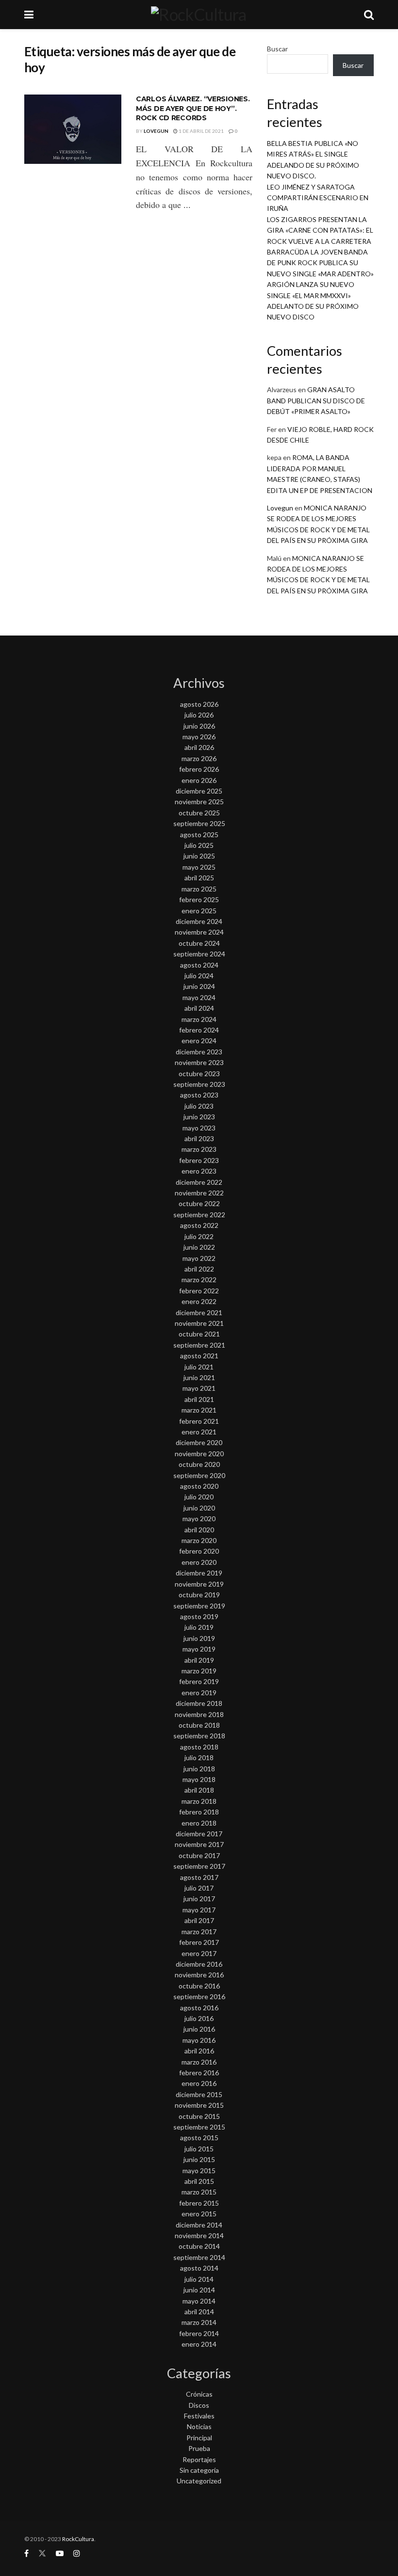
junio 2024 (199, 986)
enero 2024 (199, 1041)
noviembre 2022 (199, 1193)
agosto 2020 (199, 1486)
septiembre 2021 (199, 1345)
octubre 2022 (199, 1203)
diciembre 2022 (199, 1182)
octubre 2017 (199, 1855)
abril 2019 (199, 1660)
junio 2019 (199, 1638)
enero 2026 (199, 780)
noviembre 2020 (199, 1454)
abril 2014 (199, 2312)
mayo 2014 (199, 2301)
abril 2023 (199, 1138)
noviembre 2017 (199, 1844)
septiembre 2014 (199, 2257)
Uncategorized (199, 2481)
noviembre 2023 (199, 1062)
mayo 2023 (199, 1128)
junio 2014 (199, 2290)
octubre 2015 (199, 2116)
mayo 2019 (199, 1649)
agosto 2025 (199, 835)
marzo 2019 (199, 1671)
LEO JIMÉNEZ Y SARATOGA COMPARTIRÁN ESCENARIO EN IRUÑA (318, 198)
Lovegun (156, 131)
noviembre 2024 (199, 932)
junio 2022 (199, 1247)
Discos (199, 2405)
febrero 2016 (199, 2073)
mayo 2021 (199, 1388)
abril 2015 (199, 2181)
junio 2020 (199, 1508)
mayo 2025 (199, 867)
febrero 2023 (199, 1160)
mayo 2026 (199, 737)
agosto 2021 (199, 1356)
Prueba (199, 2448)
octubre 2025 (199, 813)
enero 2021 (199, 1432)
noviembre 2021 (199, 1323)
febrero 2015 (199, 2203)
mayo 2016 (199, 2040)
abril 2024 (199, 1008)
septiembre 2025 (199, 823)
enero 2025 (199, 911)
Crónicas (199, 2394)
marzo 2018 (199, 1801)
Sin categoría (199, 2470)
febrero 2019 (199, 1681)
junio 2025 (199, 856)
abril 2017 (199, 1920)
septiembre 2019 (199, 1606)
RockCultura (78, 2539)
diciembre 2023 (199, 1052)
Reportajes (199, 2459)
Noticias (199, 2426)
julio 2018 (199, 1757)
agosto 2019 (199, 1616)
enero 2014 (199, 2344)
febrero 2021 (199, 1421)
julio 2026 (199, 715)
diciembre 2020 (199, 1442)
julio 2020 (199, 1497)
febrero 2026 (199, 769)
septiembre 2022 (199, 1215)
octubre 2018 (199, 1725)
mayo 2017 (199, 1910)
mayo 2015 (199, 2171)
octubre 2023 (199, 1073)
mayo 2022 (199, 1258)
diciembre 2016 (199, 1964)
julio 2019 (199, 1627)
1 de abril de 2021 (201, 131)
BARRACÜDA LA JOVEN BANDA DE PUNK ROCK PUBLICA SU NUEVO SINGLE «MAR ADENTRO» (320, 263)
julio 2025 (199, 845)
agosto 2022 (199, 1225)
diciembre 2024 (199, 921)
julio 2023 (199, 1106)
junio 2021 (199, 1377)
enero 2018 (199, 1823)
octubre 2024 (199, 943)
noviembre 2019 (199, 1584)
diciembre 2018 (199, 1703)
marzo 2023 (199, 1149)
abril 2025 (199, 878)
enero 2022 (199, 1301)
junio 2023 (199, 1117)
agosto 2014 (199, 2268)
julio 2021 (199, 1367)
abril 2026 (199, 747)
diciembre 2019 (199, 1573)
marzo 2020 (199, 1540)
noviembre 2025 (199, 802)
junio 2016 (199, 2029)
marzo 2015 (199, 2192)
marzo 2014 (199, 2322)
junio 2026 (199, 726)
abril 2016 (199, 2051)
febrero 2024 (199, 1030)
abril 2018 (199, 1790)
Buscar (277, 49)
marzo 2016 (199, 2062)
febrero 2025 (199, 899)
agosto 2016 (199, 2008)
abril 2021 (199, 1399)
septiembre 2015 (199, 2127)
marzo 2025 (199, 889)
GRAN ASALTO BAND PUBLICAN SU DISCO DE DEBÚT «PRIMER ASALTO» (316, 400)
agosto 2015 (199, 2138)
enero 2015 (199, 2214)
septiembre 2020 (199, 1475)
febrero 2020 (199, 1551)
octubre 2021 (199, 1334)
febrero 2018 (199, 1812)
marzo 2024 (199, 1019)
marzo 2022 (199, 1280)
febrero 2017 (199, 1942)
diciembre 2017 (199, 1834)
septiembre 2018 (199, 1736)
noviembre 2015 (199, 2105)
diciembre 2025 (199, 791)
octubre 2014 (199, 2246)
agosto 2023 (199, 1095)
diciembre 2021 (199, 1312)
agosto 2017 (199, 1877)
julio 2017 (199, 1888)
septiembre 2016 (199, 1996)
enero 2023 (199, 1171)
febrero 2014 (199, 2333)
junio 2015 (199, 2159)
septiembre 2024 (199, 954)
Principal (199, 2438)
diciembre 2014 (199, 2225)
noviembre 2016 (199, 1975)
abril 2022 (199, 1269)
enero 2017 (199, 1953)
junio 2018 (199, 1769)
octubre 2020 (199, 1464)
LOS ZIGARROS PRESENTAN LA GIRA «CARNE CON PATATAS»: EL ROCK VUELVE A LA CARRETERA (320, 230)
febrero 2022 (199, 1291)
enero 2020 (199, 1562)
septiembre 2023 (199, 1084)
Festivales (199, 2416)
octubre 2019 (199, 1595)
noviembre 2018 (199, 1714)
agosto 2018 (199, 1747)
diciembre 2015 (199, 2094)
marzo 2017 (199, 1932)
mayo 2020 (199, 1519)
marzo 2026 (199, 758)
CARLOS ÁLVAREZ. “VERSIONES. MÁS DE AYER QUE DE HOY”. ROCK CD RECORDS (193, 108)
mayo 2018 (199, 1779)
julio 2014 (199, 2279)
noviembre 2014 (199, 2235)
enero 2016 (199, 2083)
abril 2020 (199, 1530)
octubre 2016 (199, 1986)
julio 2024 (199, 976)
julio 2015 (199, 2149)
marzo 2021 (199, 1410)
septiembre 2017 (199, 1866)
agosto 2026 (199, 704)
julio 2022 (199, 1236)
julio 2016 (199, 2018)
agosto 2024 (199, 965)
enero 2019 (199, 1693)
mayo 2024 (199, 997)
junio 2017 (199, 1899)
